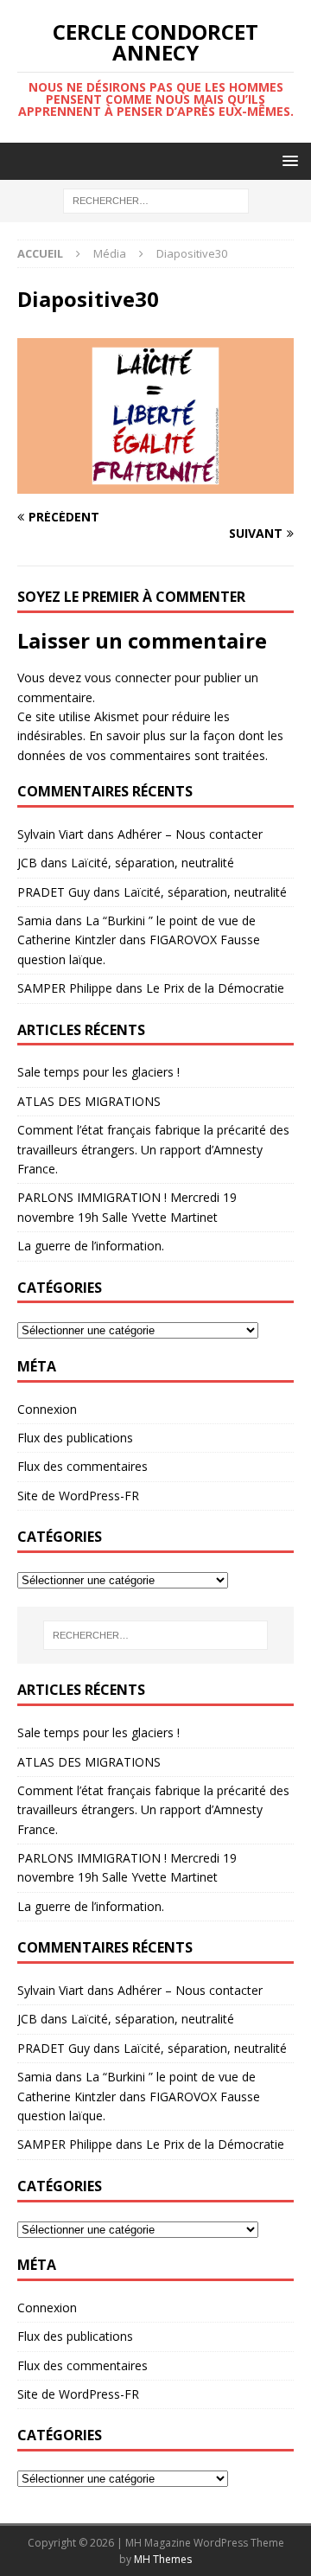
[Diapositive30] (155, 484)
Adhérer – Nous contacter (190, 834)
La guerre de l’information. (91, 1246)
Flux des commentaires (83, 1466)
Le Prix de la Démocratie (215, 988)
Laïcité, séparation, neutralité (152, 863)
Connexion (47, 1409)
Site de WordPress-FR (78, 1496)
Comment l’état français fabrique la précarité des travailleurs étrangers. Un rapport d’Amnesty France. (153, 1149)
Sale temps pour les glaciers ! (98, 1072)
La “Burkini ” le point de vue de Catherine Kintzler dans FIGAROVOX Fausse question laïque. (139, 940)
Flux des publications (75, 1438)
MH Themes (163, 2559)
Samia (35, 920)
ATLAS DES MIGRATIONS (89, 1101)
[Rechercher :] (156, 200)
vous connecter (128, 678)
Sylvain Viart (51, 834)
